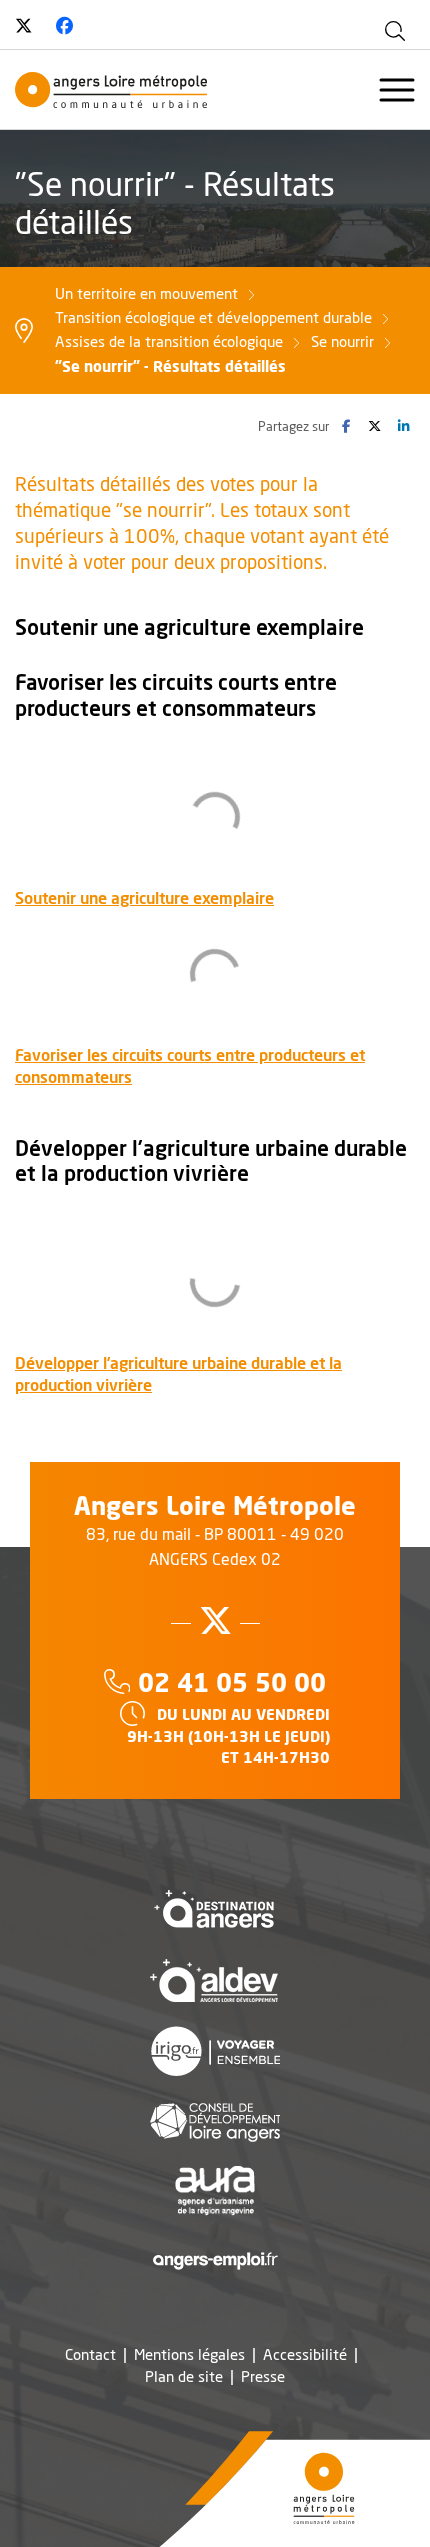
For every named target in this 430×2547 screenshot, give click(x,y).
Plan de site (184, 2376)
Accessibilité (305, 2354)
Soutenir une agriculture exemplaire (144, 897)
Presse (263, 2376)
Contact (90, 2354)
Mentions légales (189, 2354)
